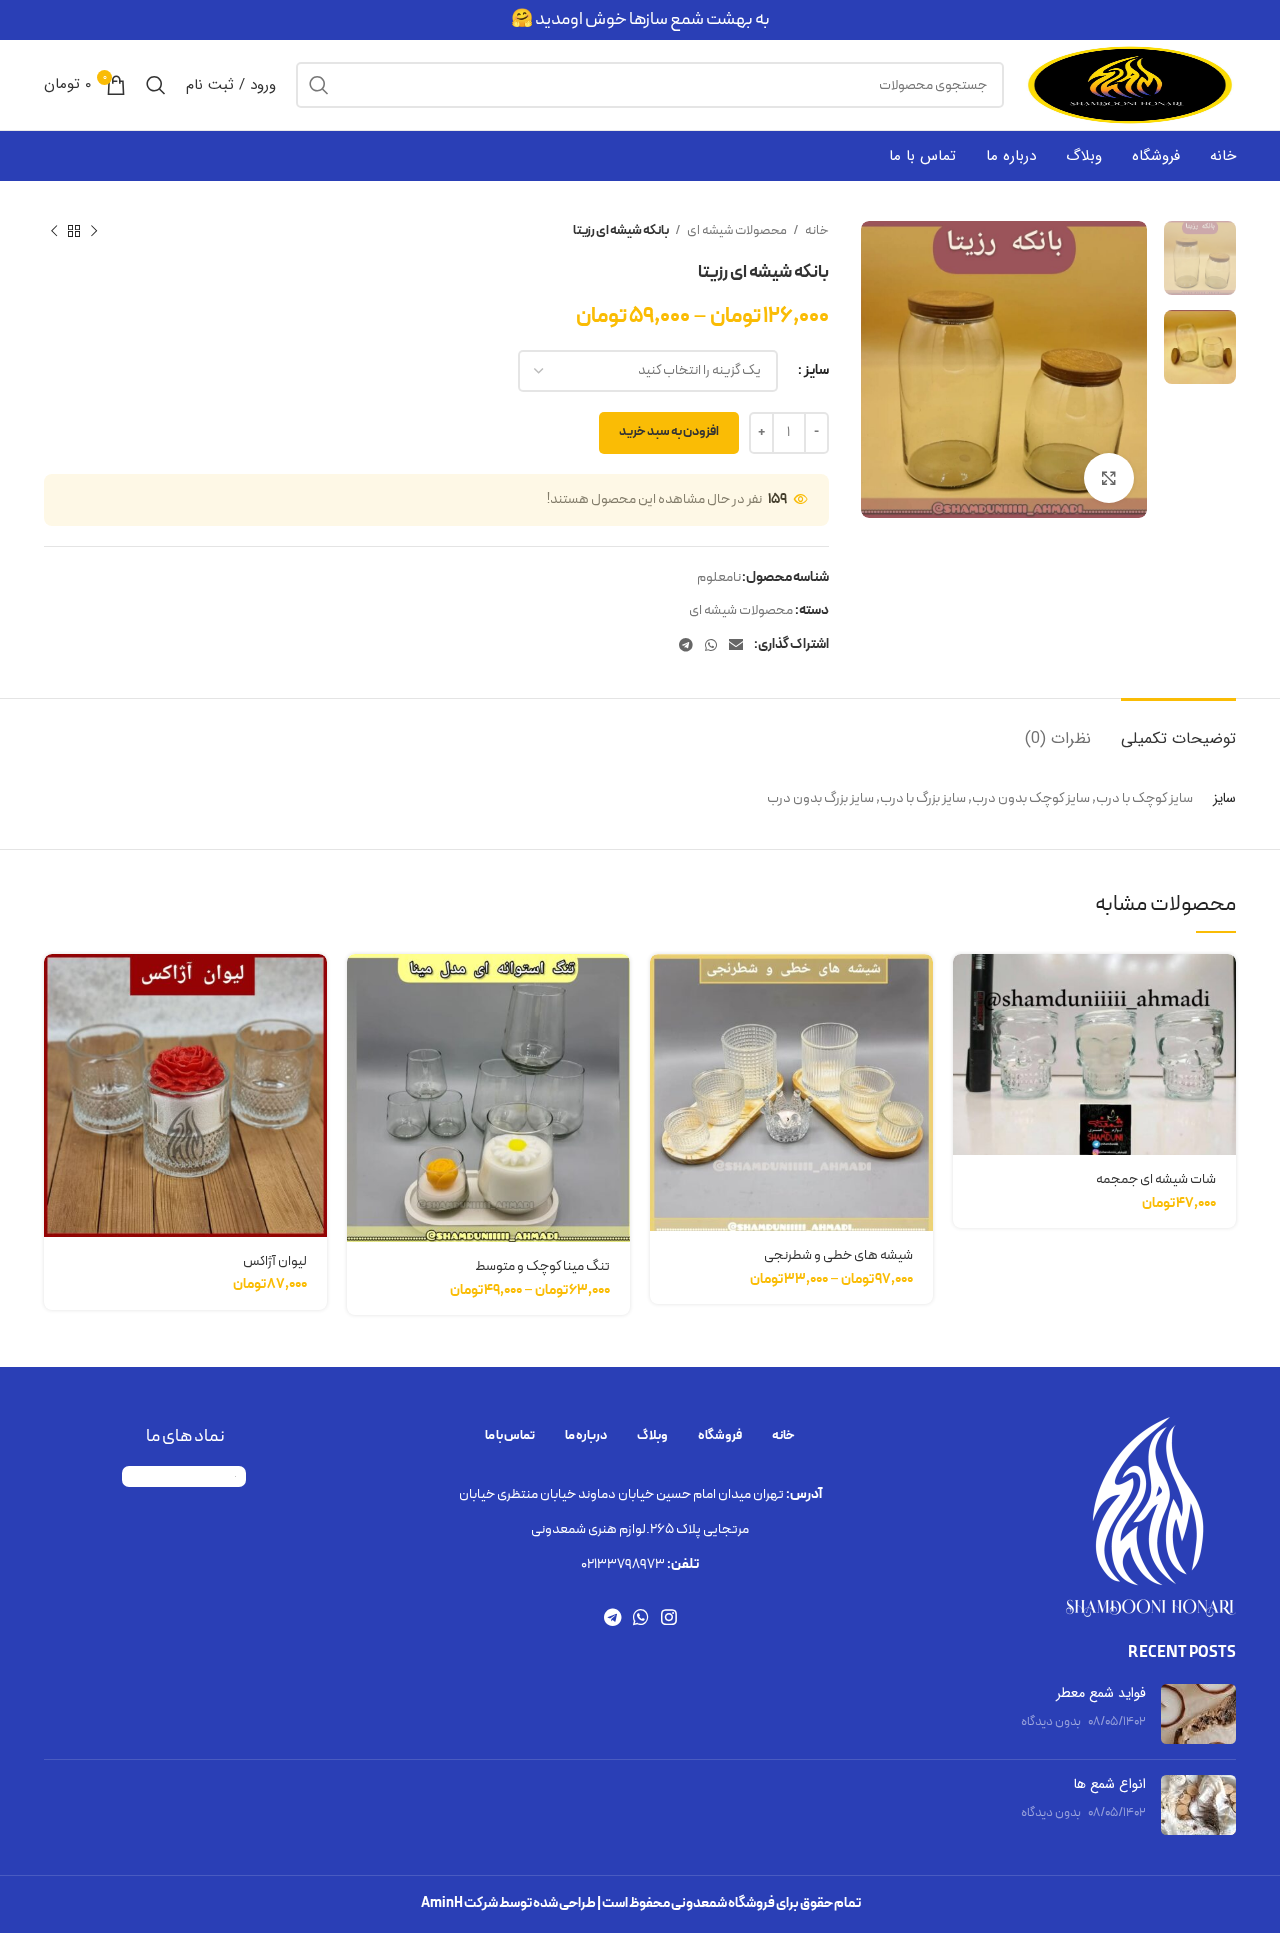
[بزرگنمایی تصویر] (1109, 478)
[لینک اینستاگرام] (669, 1617)
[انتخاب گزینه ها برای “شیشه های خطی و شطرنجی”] (665, 986)
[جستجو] (319, 85)
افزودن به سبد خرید (669, 432)
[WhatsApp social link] (711, 645)
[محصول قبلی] (94, 232)
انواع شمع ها (1110, 1784)
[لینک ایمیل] (736, 645)
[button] (968, 986)
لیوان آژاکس (275, 1261)
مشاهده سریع (968, 1031)
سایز (816, 370)
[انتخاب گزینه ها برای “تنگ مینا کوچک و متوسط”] (362, 986)
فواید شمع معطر (1101, 1693)
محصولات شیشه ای (736, 231)
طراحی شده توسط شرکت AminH (508, 1903)
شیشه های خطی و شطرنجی (838, 1255)
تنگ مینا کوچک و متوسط (542, 1266)
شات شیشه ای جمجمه (1156, 1179)
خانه (816, 231)
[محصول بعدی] (54, 232)
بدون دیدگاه (1051, 1721)
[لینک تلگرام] (686, 645)
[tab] (1178, 728)
